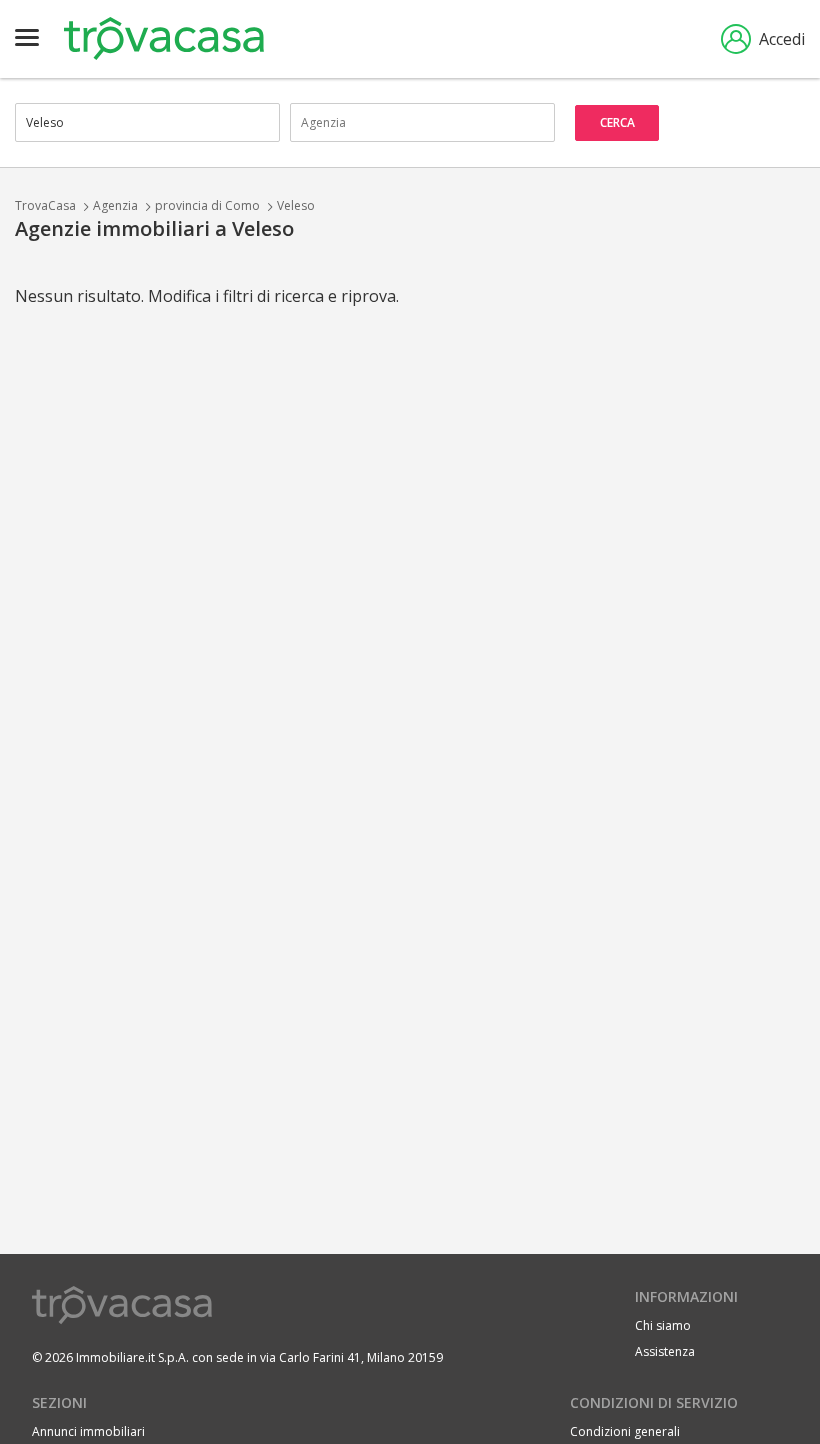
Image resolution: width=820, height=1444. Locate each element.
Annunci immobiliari (88, 1431)
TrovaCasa (45, 205)
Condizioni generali (625, 1431)
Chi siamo (663, 1325)
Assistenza (665, 1351)
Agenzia (115, 205)
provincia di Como (207, 205)
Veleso (296, 205)
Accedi (782, 39)
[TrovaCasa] (164, 39)
